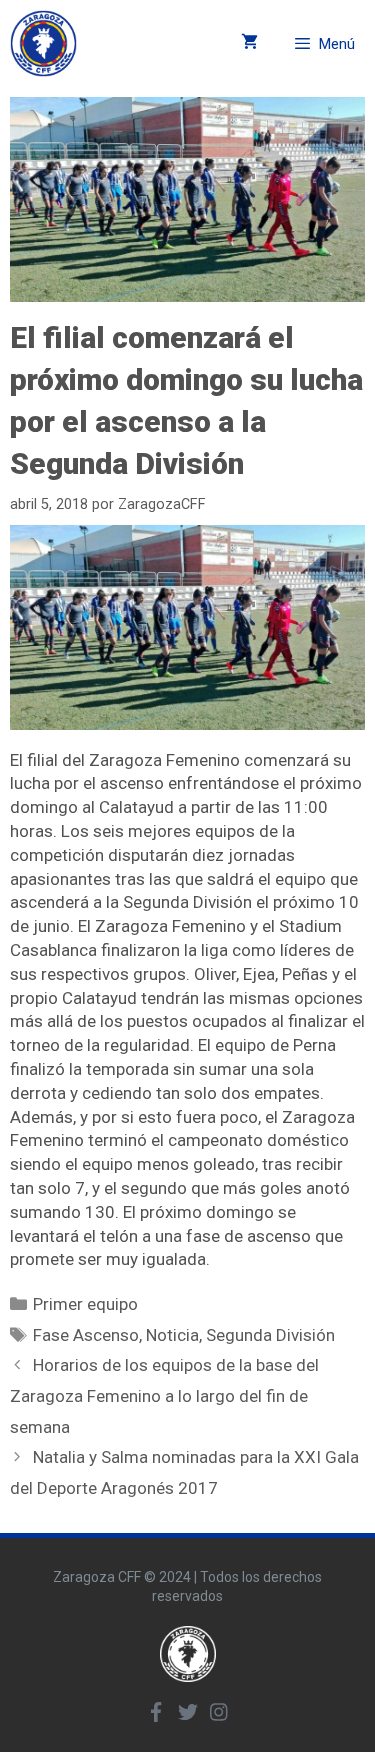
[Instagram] (219, 1712)
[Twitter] (188, 1712)
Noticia (172, 1335)
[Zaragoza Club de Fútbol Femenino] (43, 43)
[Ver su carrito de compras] (249, 43)
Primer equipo (85, 1304)
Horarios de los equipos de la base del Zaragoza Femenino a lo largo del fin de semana (164, 1395)
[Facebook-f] (157, 1712)
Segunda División (270, 1335)
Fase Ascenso (86, 1335)
